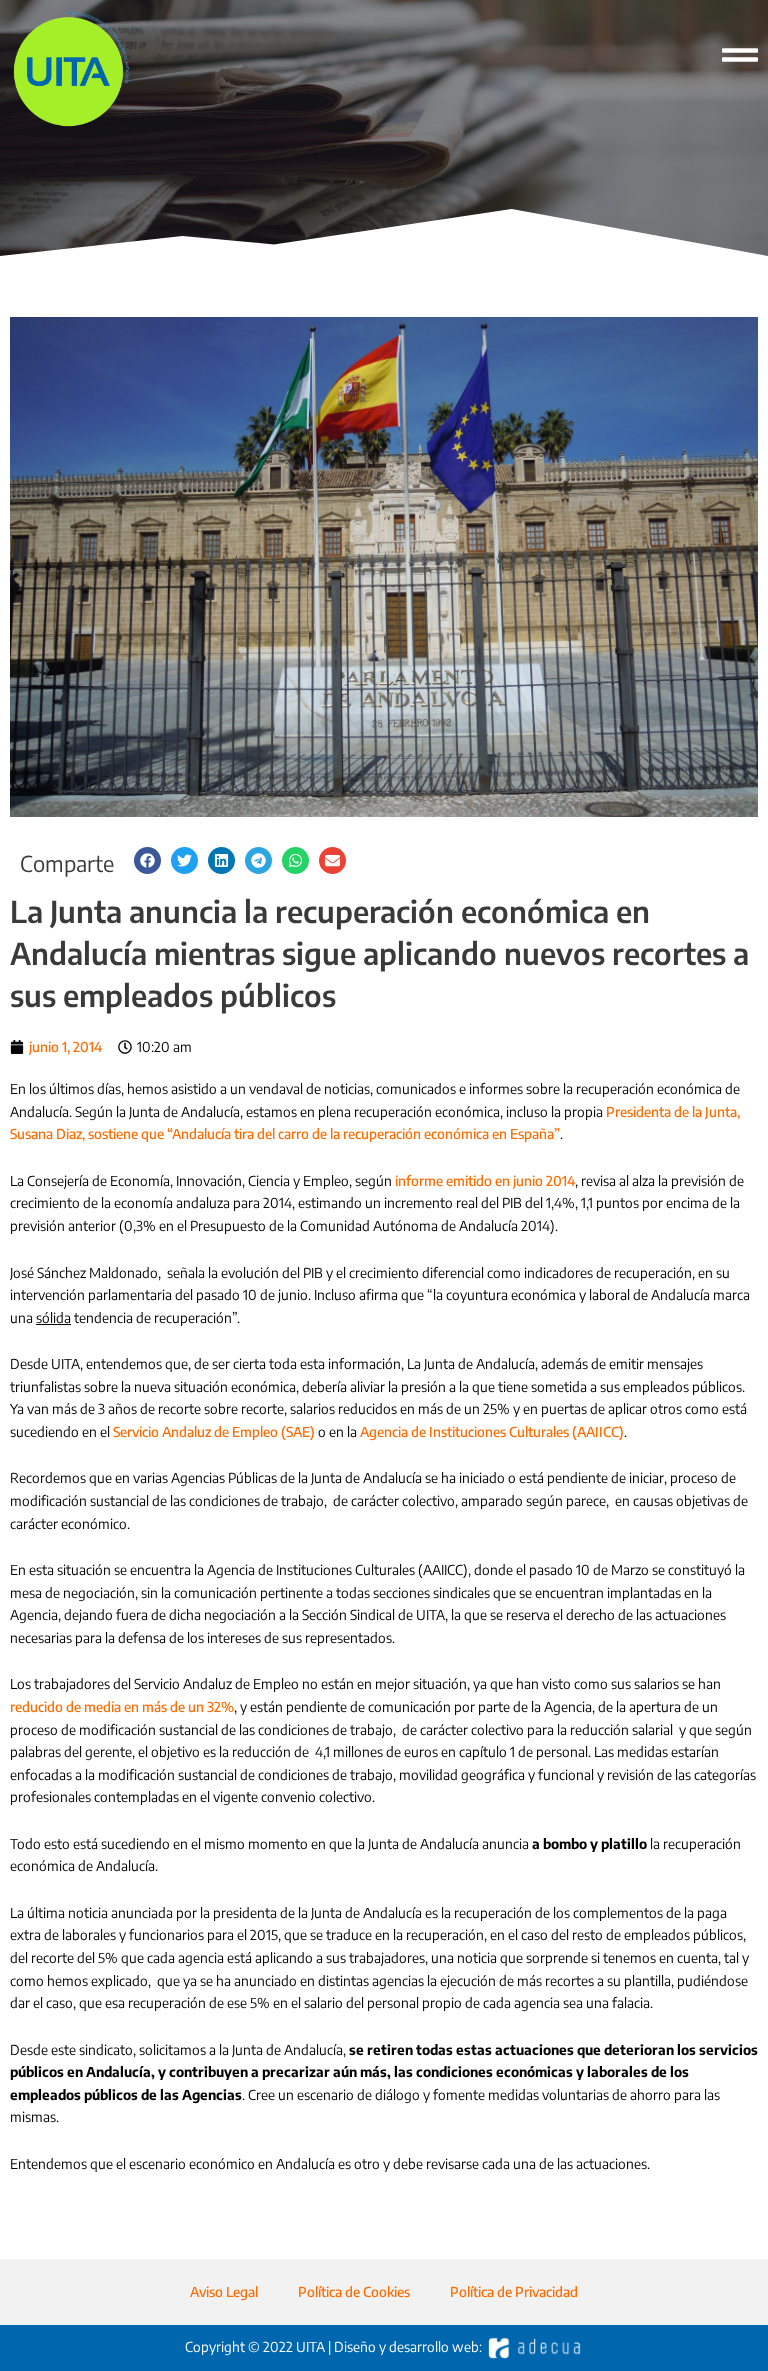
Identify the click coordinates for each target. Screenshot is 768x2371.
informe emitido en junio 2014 (485, 1180)
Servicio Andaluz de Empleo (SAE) (214, 1431)
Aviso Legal (224, 2291)
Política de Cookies (354, 2291)
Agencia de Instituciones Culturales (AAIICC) (492, 1431)
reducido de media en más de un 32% (122, 1706)
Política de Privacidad (514, 2291)
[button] (147, 860)
